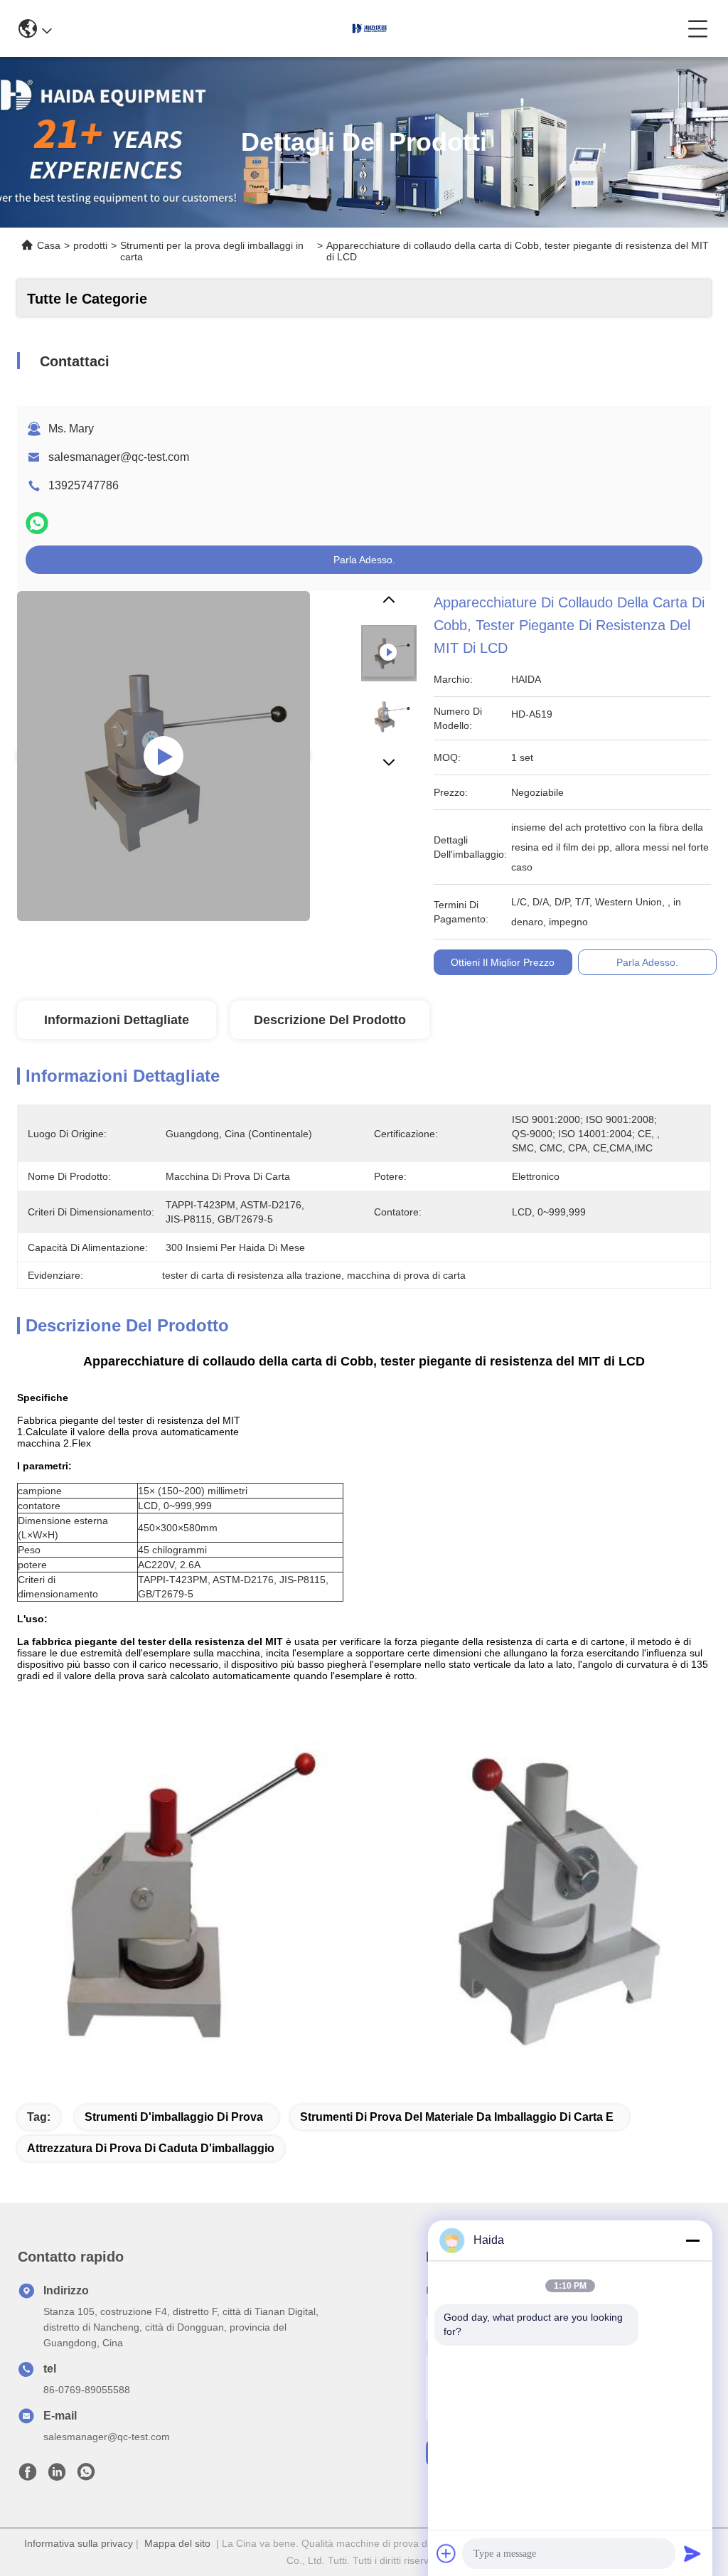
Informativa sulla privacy (79, 2543)
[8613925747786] (86, 2476)
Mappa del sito (177, 2543)
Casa (49, 245)
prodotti (90, 245)
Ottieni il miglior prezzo (503, 962)
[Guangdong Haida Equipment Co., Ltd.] (370, 28)
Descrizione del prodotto (330, 1020)
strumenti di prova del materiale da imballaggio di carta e (457, 2117)
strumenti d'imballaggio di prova (174, 2117)
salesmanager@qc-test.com (119, 457)
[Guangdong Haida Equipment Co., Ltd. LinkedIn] (57, 2476)
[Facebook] (28, 2476)
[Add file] (446, 2553)
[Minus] (692, 2240)
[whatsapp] (37, 523)
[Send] (692, 2553)
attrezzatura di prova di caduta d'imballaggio (151, 2148)
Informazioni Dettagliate (117, 1020)
